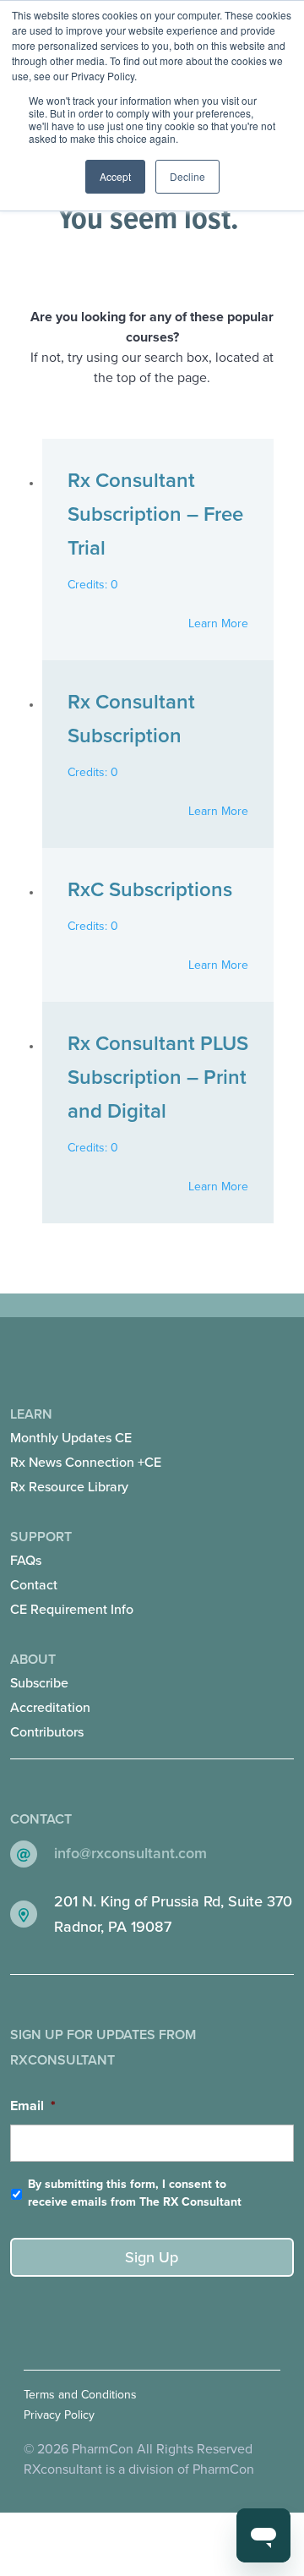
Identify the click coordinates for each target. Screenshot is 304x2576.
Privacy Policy (59, 2415)
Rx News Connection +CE (86, 1463)
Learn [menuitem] (86, 1451)
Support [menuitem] (72, 1573)
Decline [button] (187, 176)
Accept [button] (115, 176)
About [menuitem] (50, 1696)
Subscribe (39, 1683)
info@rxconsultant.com (130, 1853)
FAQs (26, 1561)
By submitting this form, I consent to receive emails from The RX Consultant (135, 2193)
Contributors (47, 1732)
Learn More (218, 623)
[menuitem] (152, 1438)
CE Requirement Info (72, 1610)
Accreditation (50, 1708)
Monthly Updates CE (71, 1438)
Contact (34, 1585)
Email (33, 2106)
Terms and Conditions (80, 2395)
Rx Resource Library (69, 1487)
